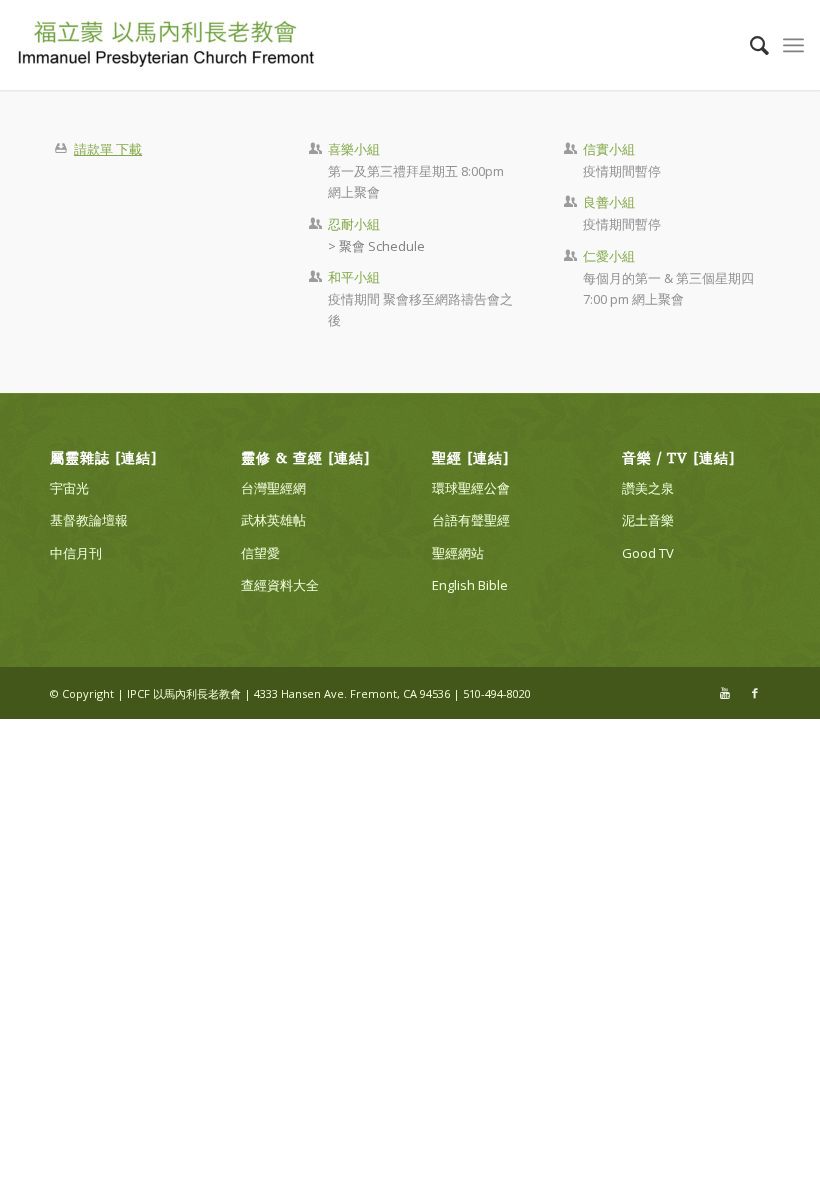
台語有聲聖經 (471, 520)
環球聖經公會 (471, 488)
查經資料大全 (280, 585)
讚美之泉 (648, 488)
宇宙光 (69, 488)
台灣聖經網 (273, 488)
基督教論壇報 (89, 520)
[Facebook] (755, 693)
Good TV (648, 553)
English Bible (470, 585)
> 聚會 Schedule (376, 246)
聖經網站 (458, 553)
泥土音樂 (648, 520)
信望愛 (260, 553)
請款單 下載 (108, 149)
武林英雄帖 (273, 520)
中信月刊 (76, 553)
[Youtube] (725, 693)
